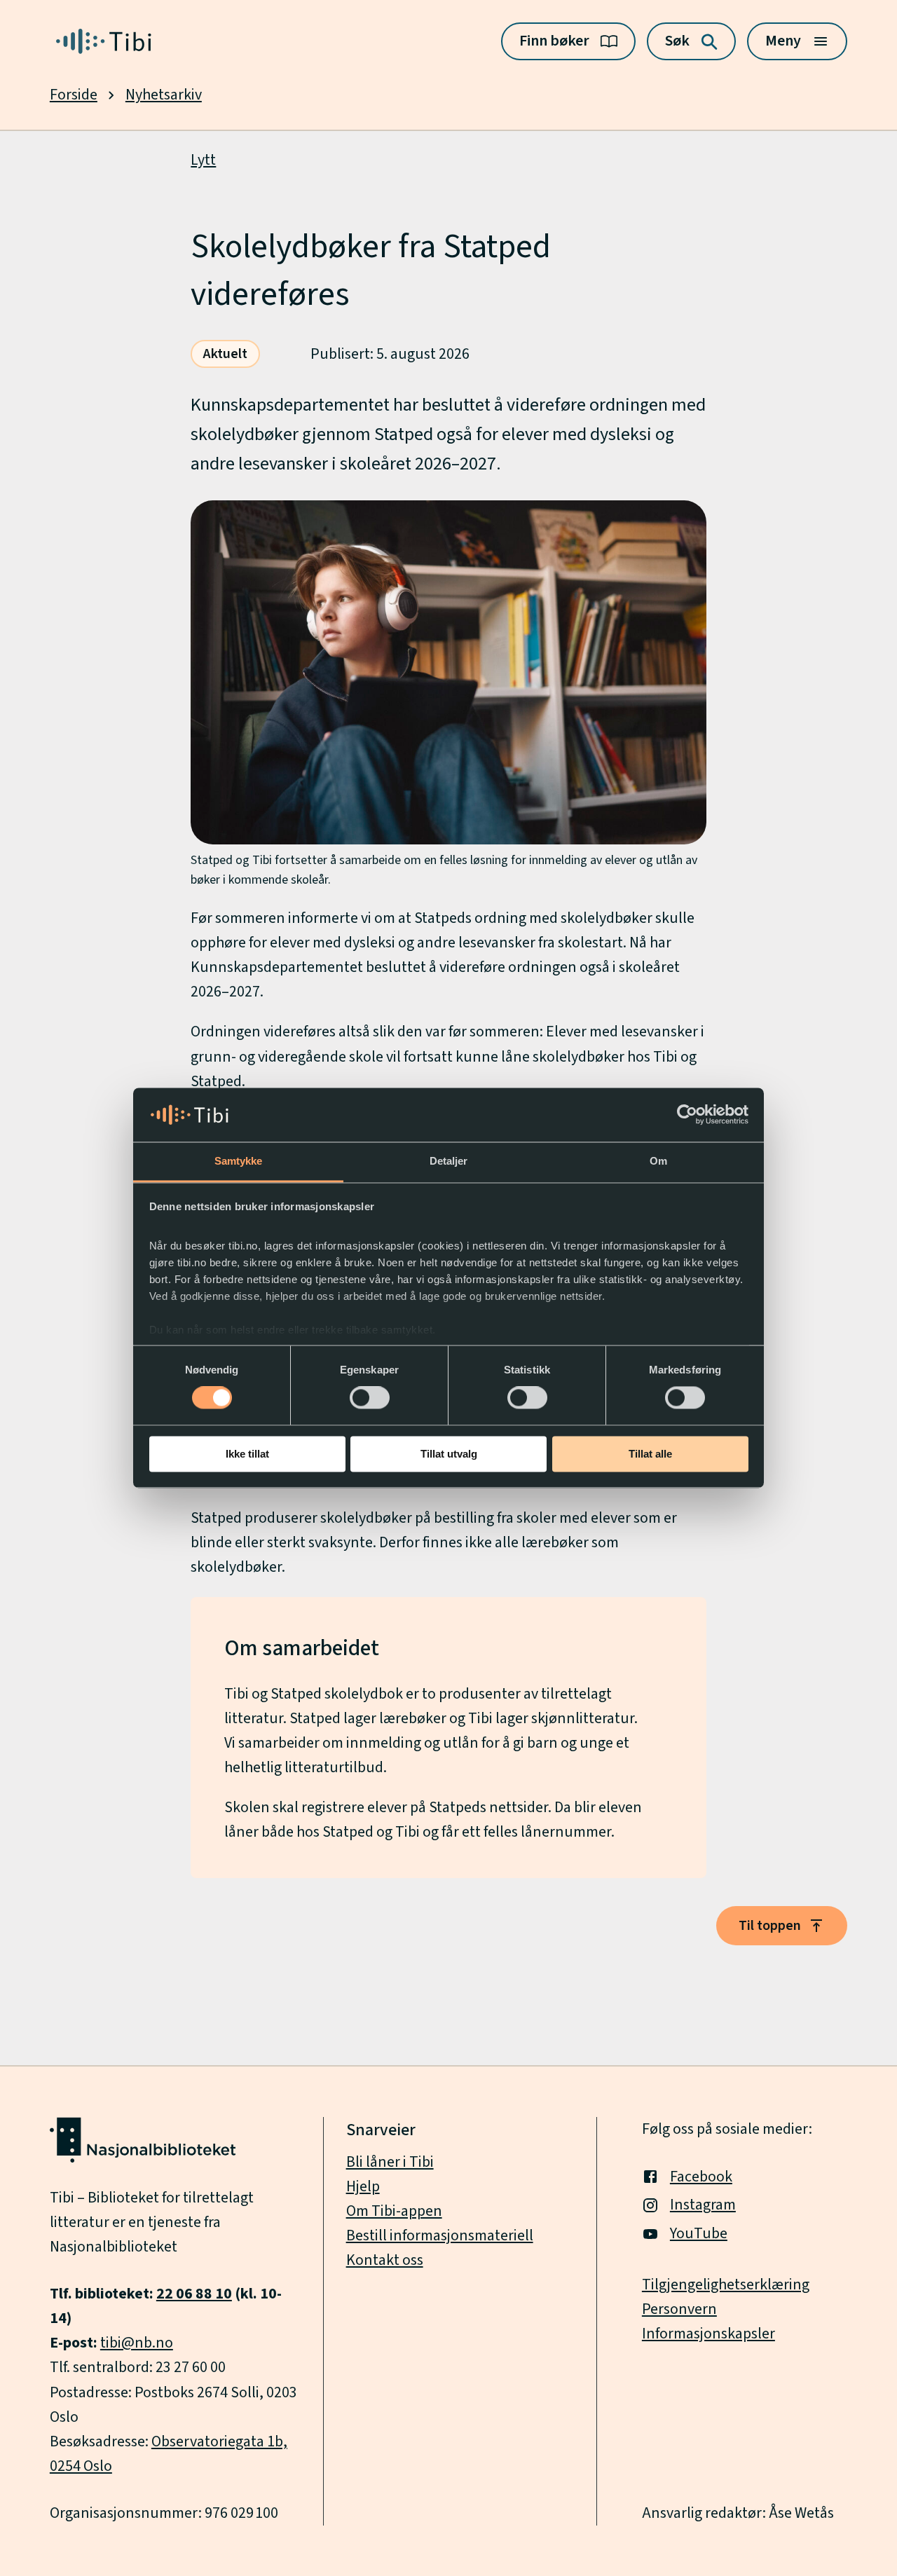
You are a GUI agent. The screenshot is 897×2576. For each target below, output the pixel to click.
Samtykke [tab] (239, 1161)
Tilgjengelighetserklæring (726, 2285)
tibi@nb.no (137, 2343)
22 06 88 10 (194, 2294)
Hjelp (363, 2187)
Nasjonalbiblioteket (114, 2247)
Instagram (703, 2205)
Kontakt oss (385, 2260)
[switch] (370, 1398)
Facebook (701, 2177)
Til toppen (770, 1926)
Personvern (679, 2309)
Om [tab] (658, 1161)
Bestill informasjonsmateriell (440, 2236)
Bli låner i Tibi (390, 2162)
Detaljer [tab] (449, 1161)
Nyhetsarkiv (164, 95)
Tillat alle (650, 1454)
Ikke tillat (247, 1454)
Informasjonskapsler (708, 2334)
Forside (74, 95)
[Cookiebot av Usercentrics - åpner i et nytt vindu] (687, 1115)
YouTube (699, 2234)
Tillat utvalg (449, 1454)
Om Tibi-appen (394, 2211)
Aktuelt (225, 354)
